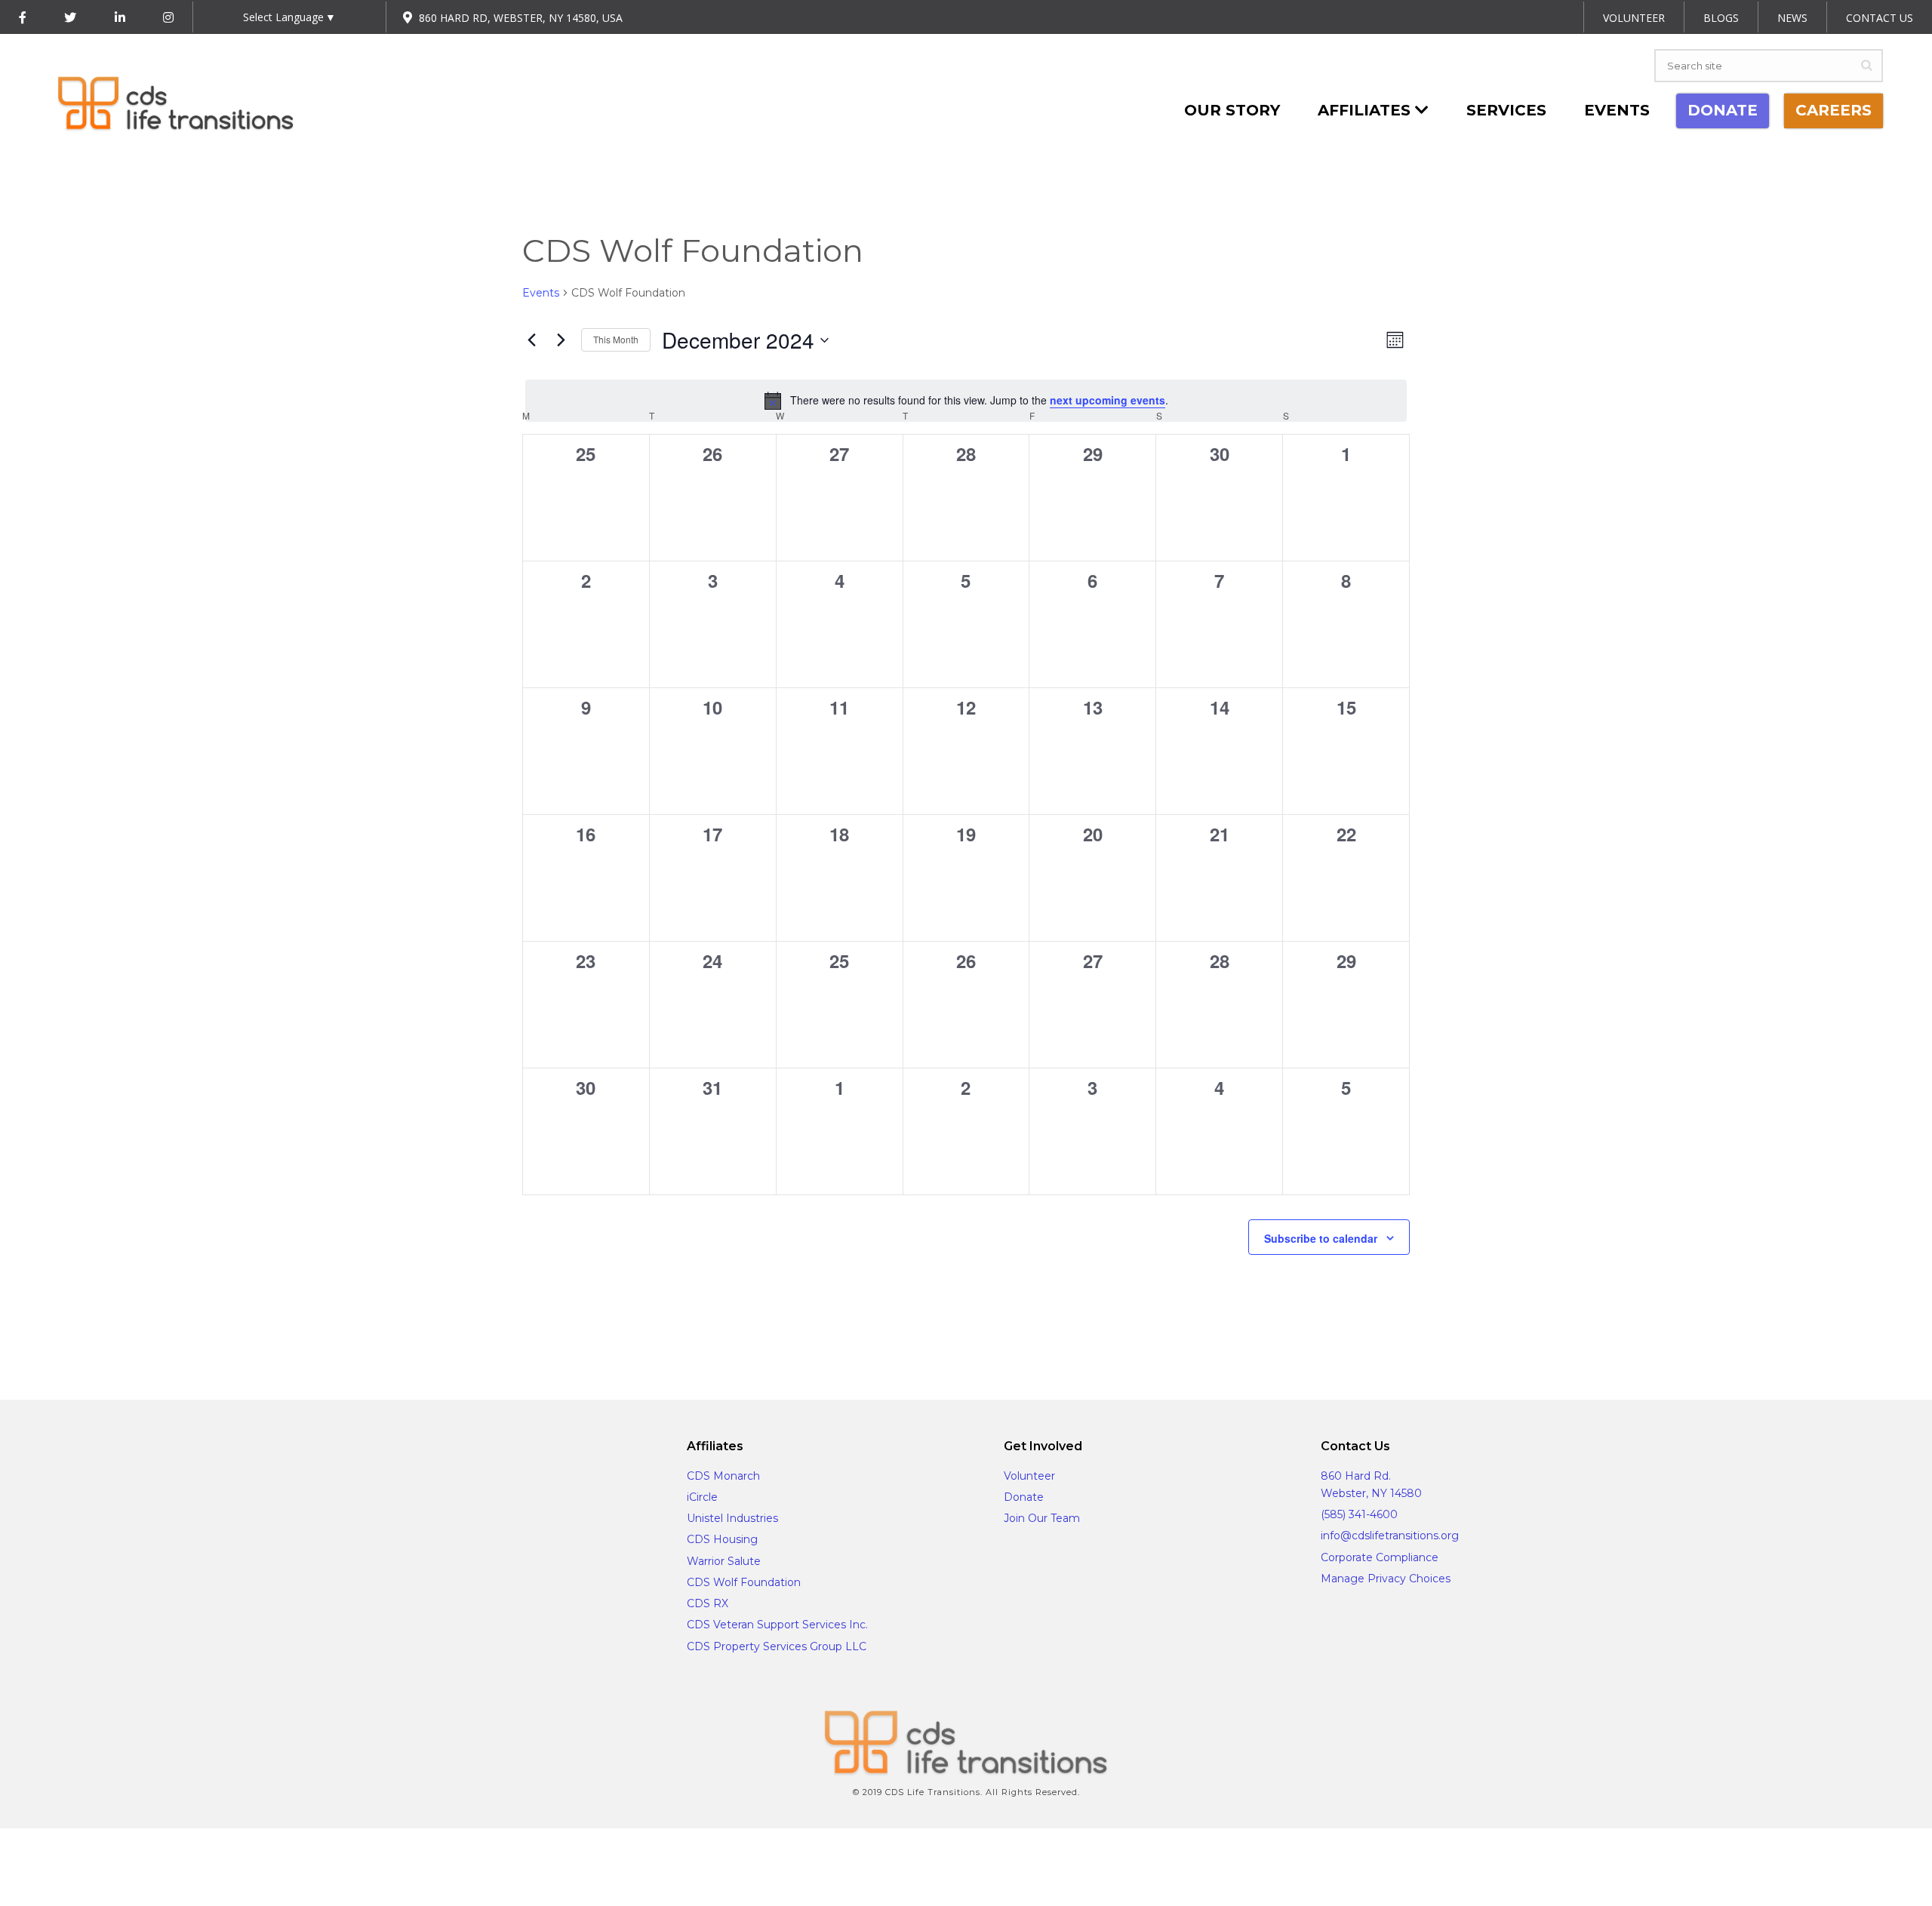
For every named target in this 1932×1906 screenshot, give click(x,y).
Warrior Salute (724, 1561)
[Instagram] (168, 18)
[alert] (966, 401)
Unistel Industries (732, 1518)
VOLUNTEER (1634, 18)
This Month (616, 339)
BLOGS (1721, 18)
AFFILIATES (1366, 110)
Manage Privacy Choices (1386, 1579)
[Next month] (561, 340)
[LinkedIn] (120, 18)
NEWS (1792, 18)
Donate (1024, 1497)
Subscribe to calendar (1321, 1238)
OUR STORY (1232, 110)
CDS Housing (722, 1539)
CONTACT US (1880, 18)
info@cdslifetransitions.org (1390, 1536)
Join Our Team (1042, 1518)
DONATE (1723, 110)
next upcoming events (1108, 400)
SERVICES (1506, 110)
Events (1617, 110)
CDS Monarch (723, 1476)
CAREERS (1834, 110)
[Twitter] (70, 18)
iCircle (702, 1497)
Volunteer (1029, 1476)
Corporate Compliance (1380, 1557)
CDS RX (708, 1603)
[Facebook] (23, 18)
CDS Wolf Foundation (744, 1582)
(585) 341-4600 (1359, 1514)
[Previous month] (531, 340)
